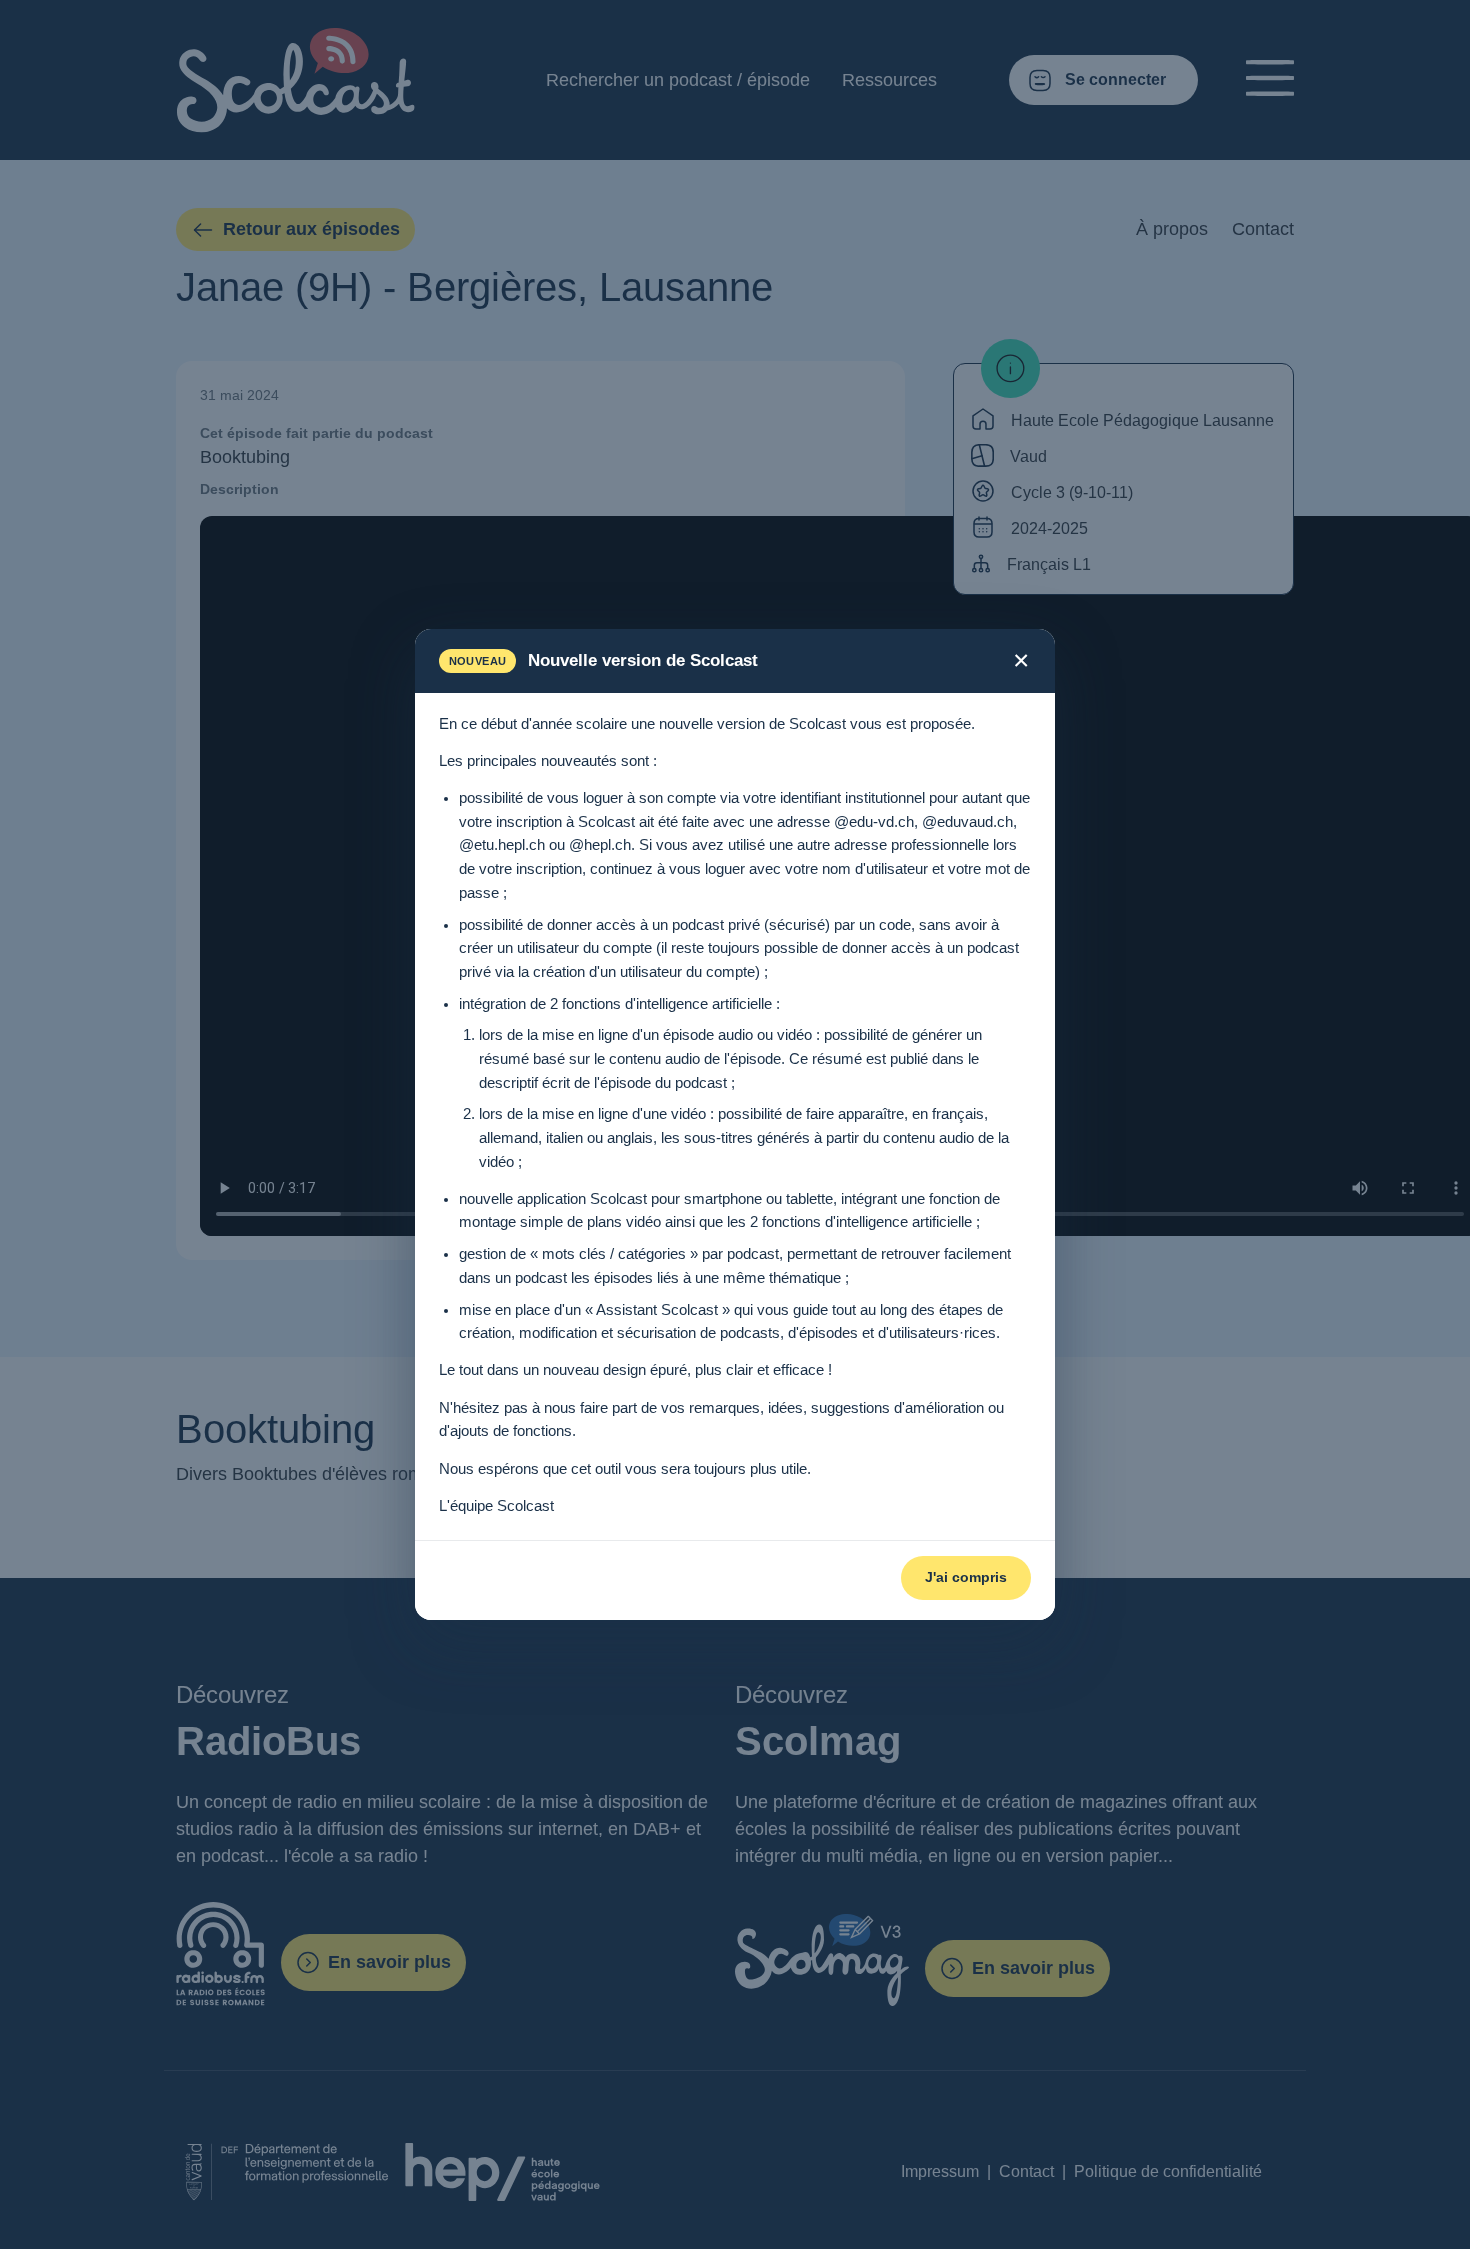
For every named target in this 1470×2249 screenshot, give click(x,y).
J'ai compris (966, 1577)
